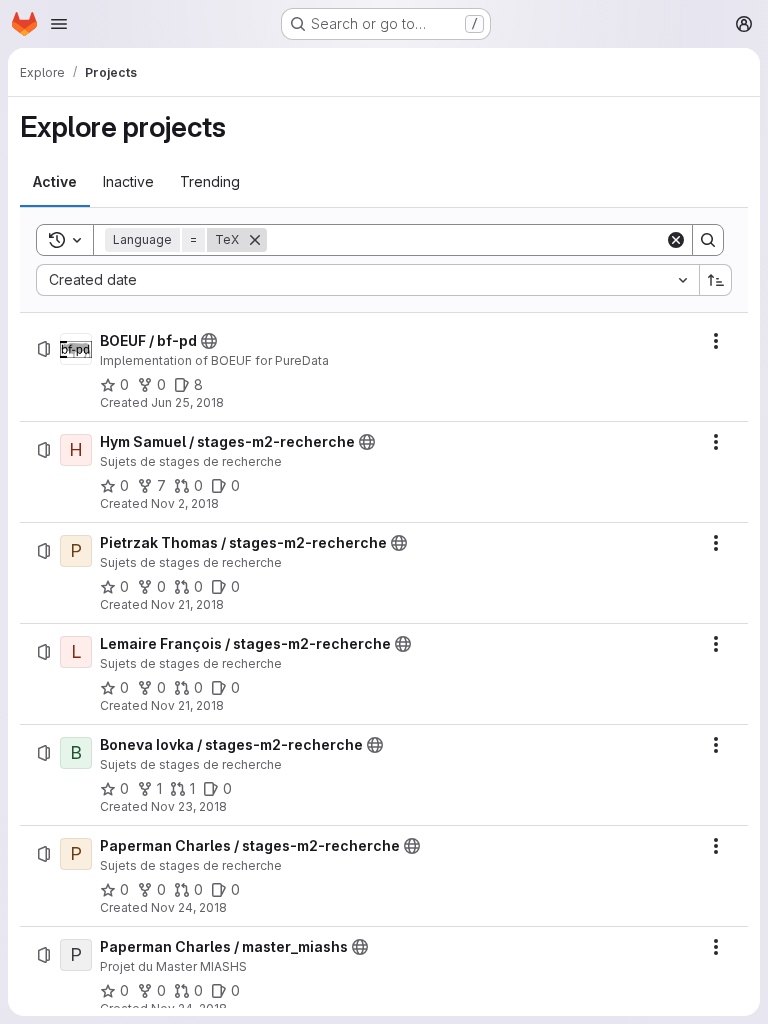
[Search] (708, 240)
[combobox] (367, 280)
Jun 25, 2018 (187, 402)
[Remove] (255, 240)
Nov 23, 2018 (189, 806)
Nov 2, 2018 (185, 503)
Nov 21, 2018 (187, 604)
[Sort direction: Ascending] (716, 280)
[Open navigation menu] (59, 24)
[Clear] (676, 240)
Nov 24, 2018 (189, 907)
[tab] (55, 182)
